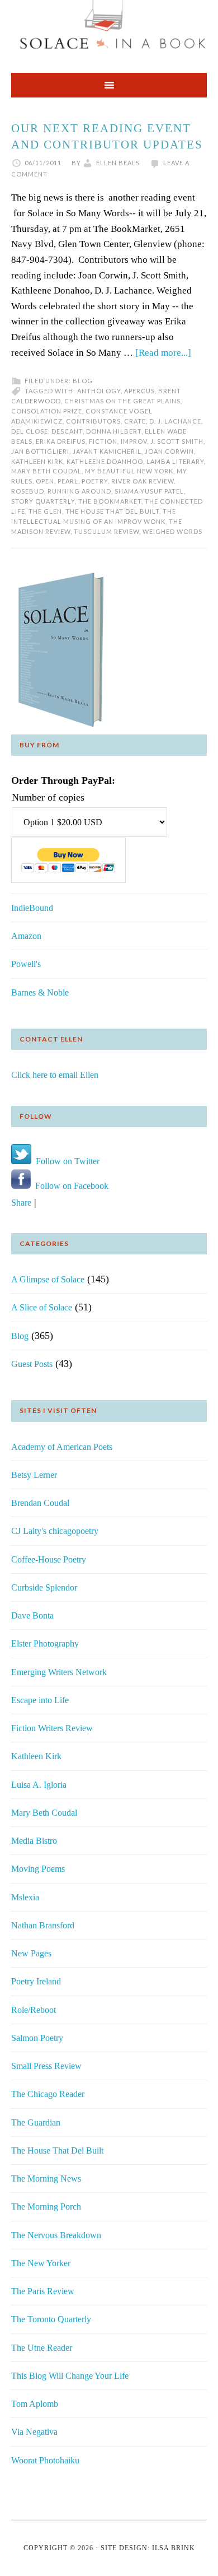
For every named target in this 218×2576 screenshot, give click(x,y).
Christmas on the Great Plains (122, 401)
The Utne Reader (42, 2348)
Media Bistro (34, 1841)
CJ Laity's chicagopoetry (55, 1531)
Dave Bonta (32, 1615)
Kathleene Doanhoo (105, 461)
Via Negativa (34, 2432)
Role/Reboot (34, 2010)
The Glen (45, 511)
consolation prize (47, 411)
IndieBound (32, 908)
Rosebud (28, 491)
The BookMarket (110, 501)
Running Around (79, 491)
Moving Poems (38, 1869)
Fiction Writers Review (52, 1728)
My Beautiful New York (129, 471)
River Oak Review (143, 481)
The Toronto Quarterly (51, 2319)
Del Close (30, 431)
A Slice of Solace (42, 1307)
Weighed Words (172, 531)
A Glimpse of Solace (48, 1279)
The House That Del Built (57, 2150)
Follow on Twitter (65, 1161)
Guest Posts (32, 1364)
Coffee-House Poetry (49, 1559)
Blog (83, 381)
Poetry (95, 481)
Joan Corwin (169, 451)
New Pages (31, 1953)
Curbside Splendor (44, 1587)
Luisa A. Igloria (39, 1785)
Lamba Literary (175, 461)
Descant (67, 431)
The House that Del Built (112, 511)
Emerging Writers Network (59, 1672)
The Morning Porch (46, 2207)
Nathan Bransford (43, 1925)
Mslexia (25, 1897)
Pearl (68, 481)
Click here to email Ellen (55, 1075)
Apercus (139, 391)
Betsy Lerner (34, 1475)
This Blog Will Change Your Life (70, 2376)
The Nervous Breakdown (56, 2235)
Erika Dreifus (61, 441)
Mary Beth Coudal (46, 471)
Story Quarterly (43, 501)
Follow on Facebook (70, 1186)
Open (45, 481)
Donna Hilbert (114, 431)
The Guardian (36, 2122)
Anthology (99, 391)
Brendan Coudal (40, 1503)
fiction (103, 441)
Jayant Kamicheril (107, 451)
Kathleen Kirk (37, 461)
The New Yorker (41, 2263)
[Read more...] (163, 353)
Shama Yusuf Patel (149, 491)
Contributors (93, 421)
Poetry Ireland (36, 1981)
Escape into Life (40, 1700)
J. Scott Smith (177, 441)
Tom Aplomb (35, 2404)
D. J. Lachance (175, 421)
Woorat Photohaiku (45, 2460)
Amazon (26, 936)
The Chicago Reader (48, 2094)
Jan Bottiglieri (40, 451)
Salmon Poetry (37, 2038)
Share (21, 1203)
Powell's (26, 964)
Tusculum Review (106, 531)
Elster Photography (45, 1643)
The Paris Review (43, 2291)
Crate (135, 421)
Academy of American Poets (62, 1447)
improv (134, 441)
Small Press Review (46, 2066)
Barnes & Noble (40, 992)
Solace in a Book (109, 31)
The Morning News (46, 2179)
